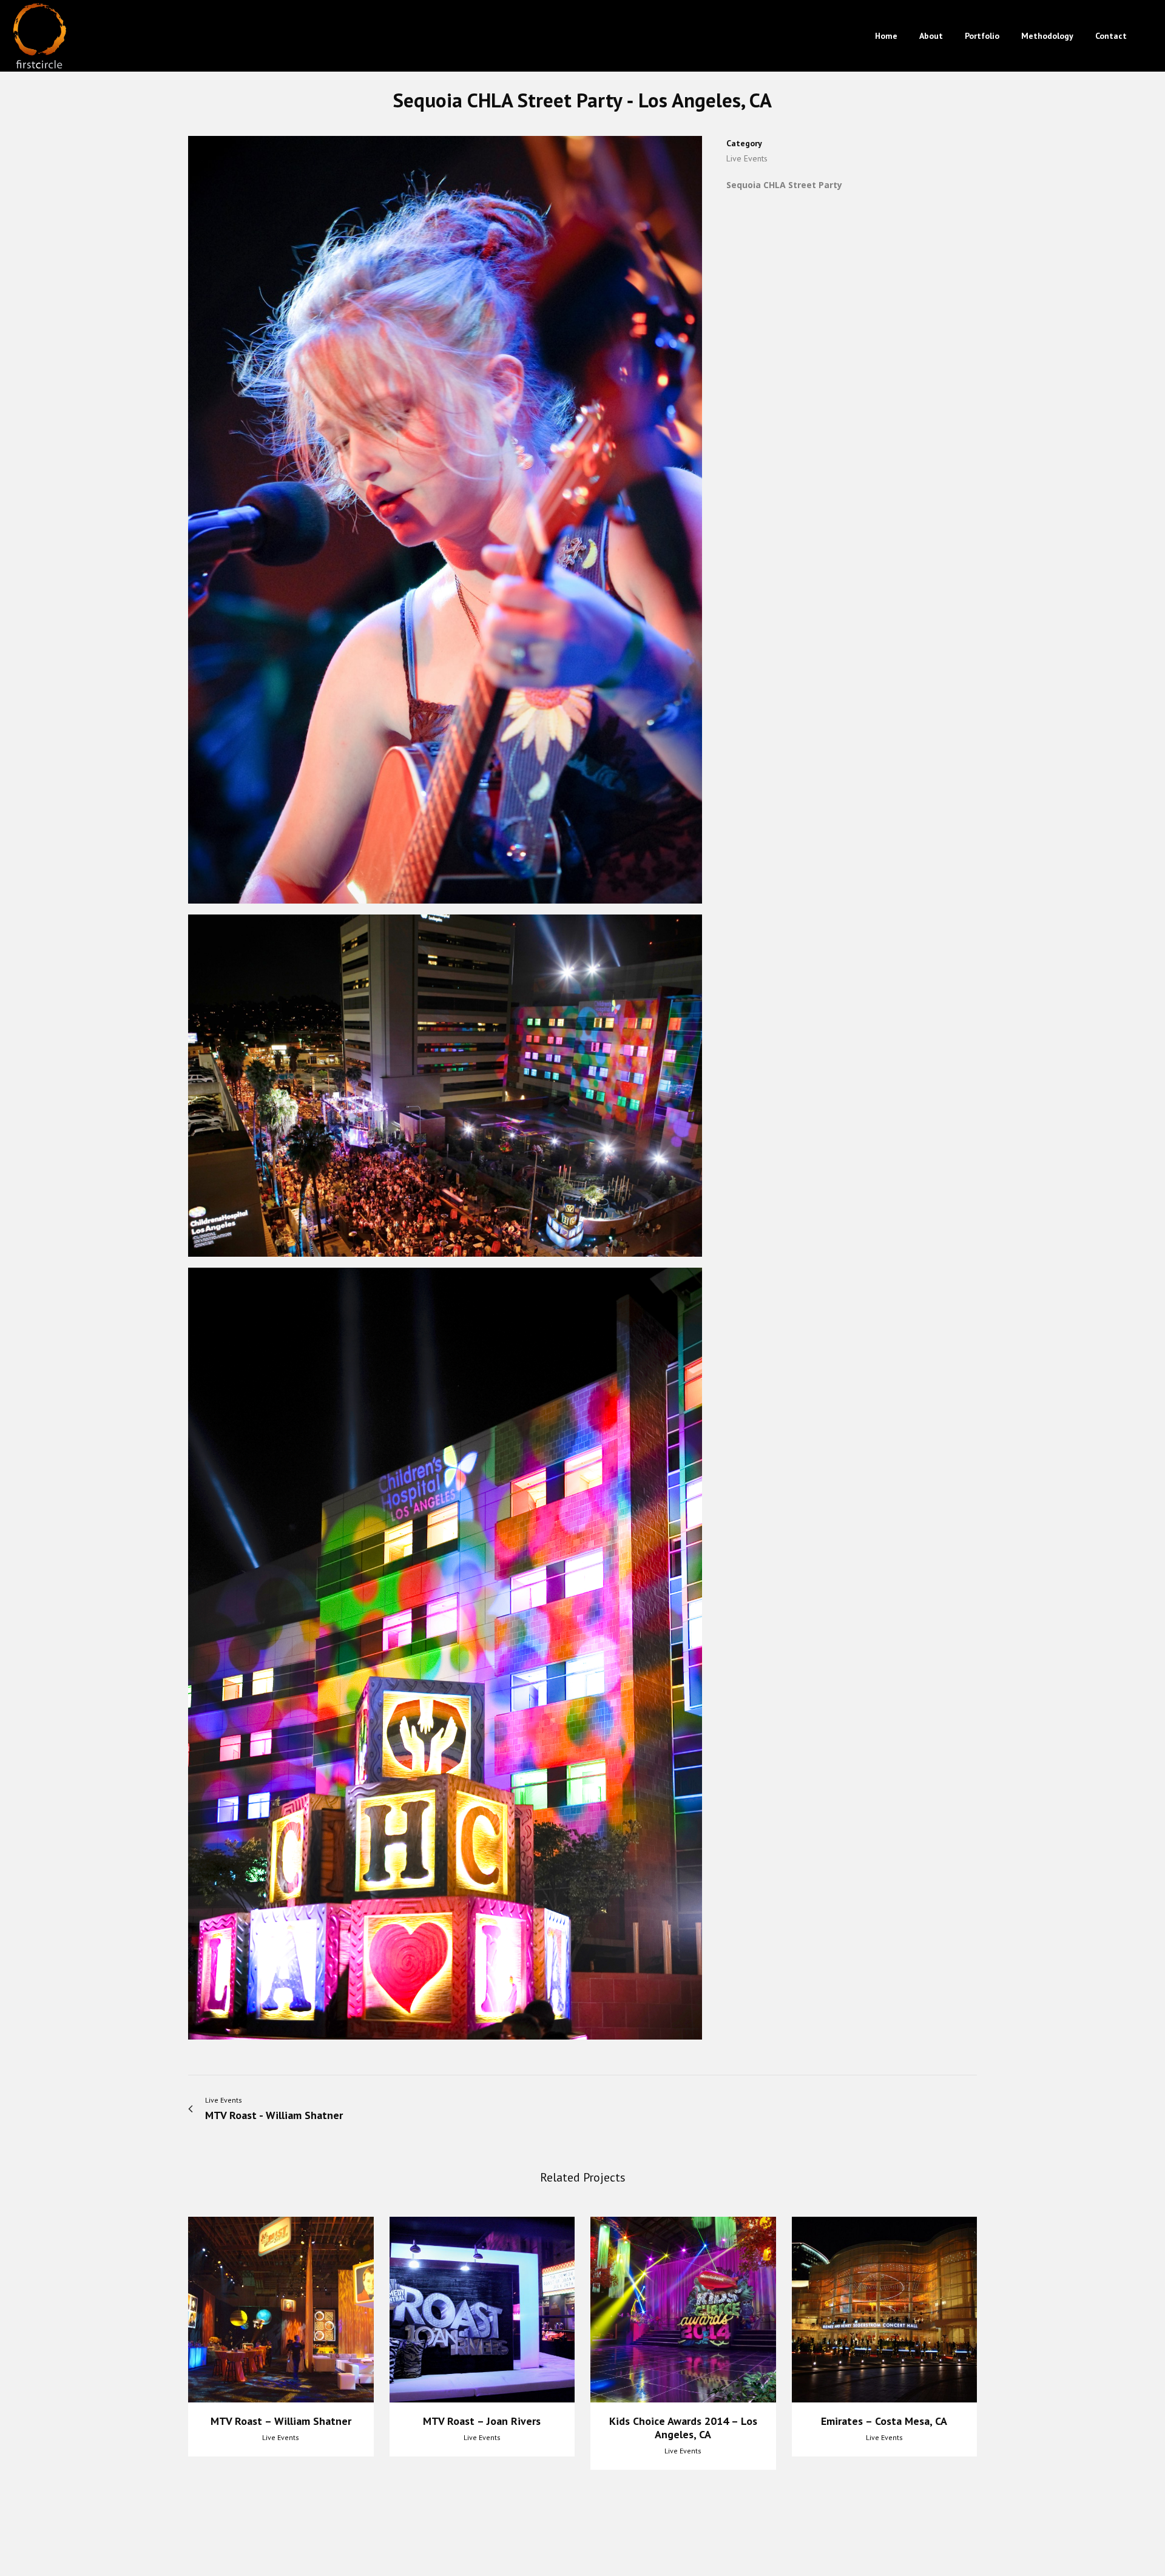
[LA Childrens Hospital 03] (445, 1090)
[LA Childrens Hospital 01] (445, 524)
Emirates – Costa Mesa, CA (884, 2421)
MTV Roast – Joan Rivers (482, 2421)
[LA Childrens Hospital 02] (445, 1658)
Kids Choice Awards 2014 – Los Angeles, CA (683, 2428)
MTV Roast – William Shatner (281, 2421)
